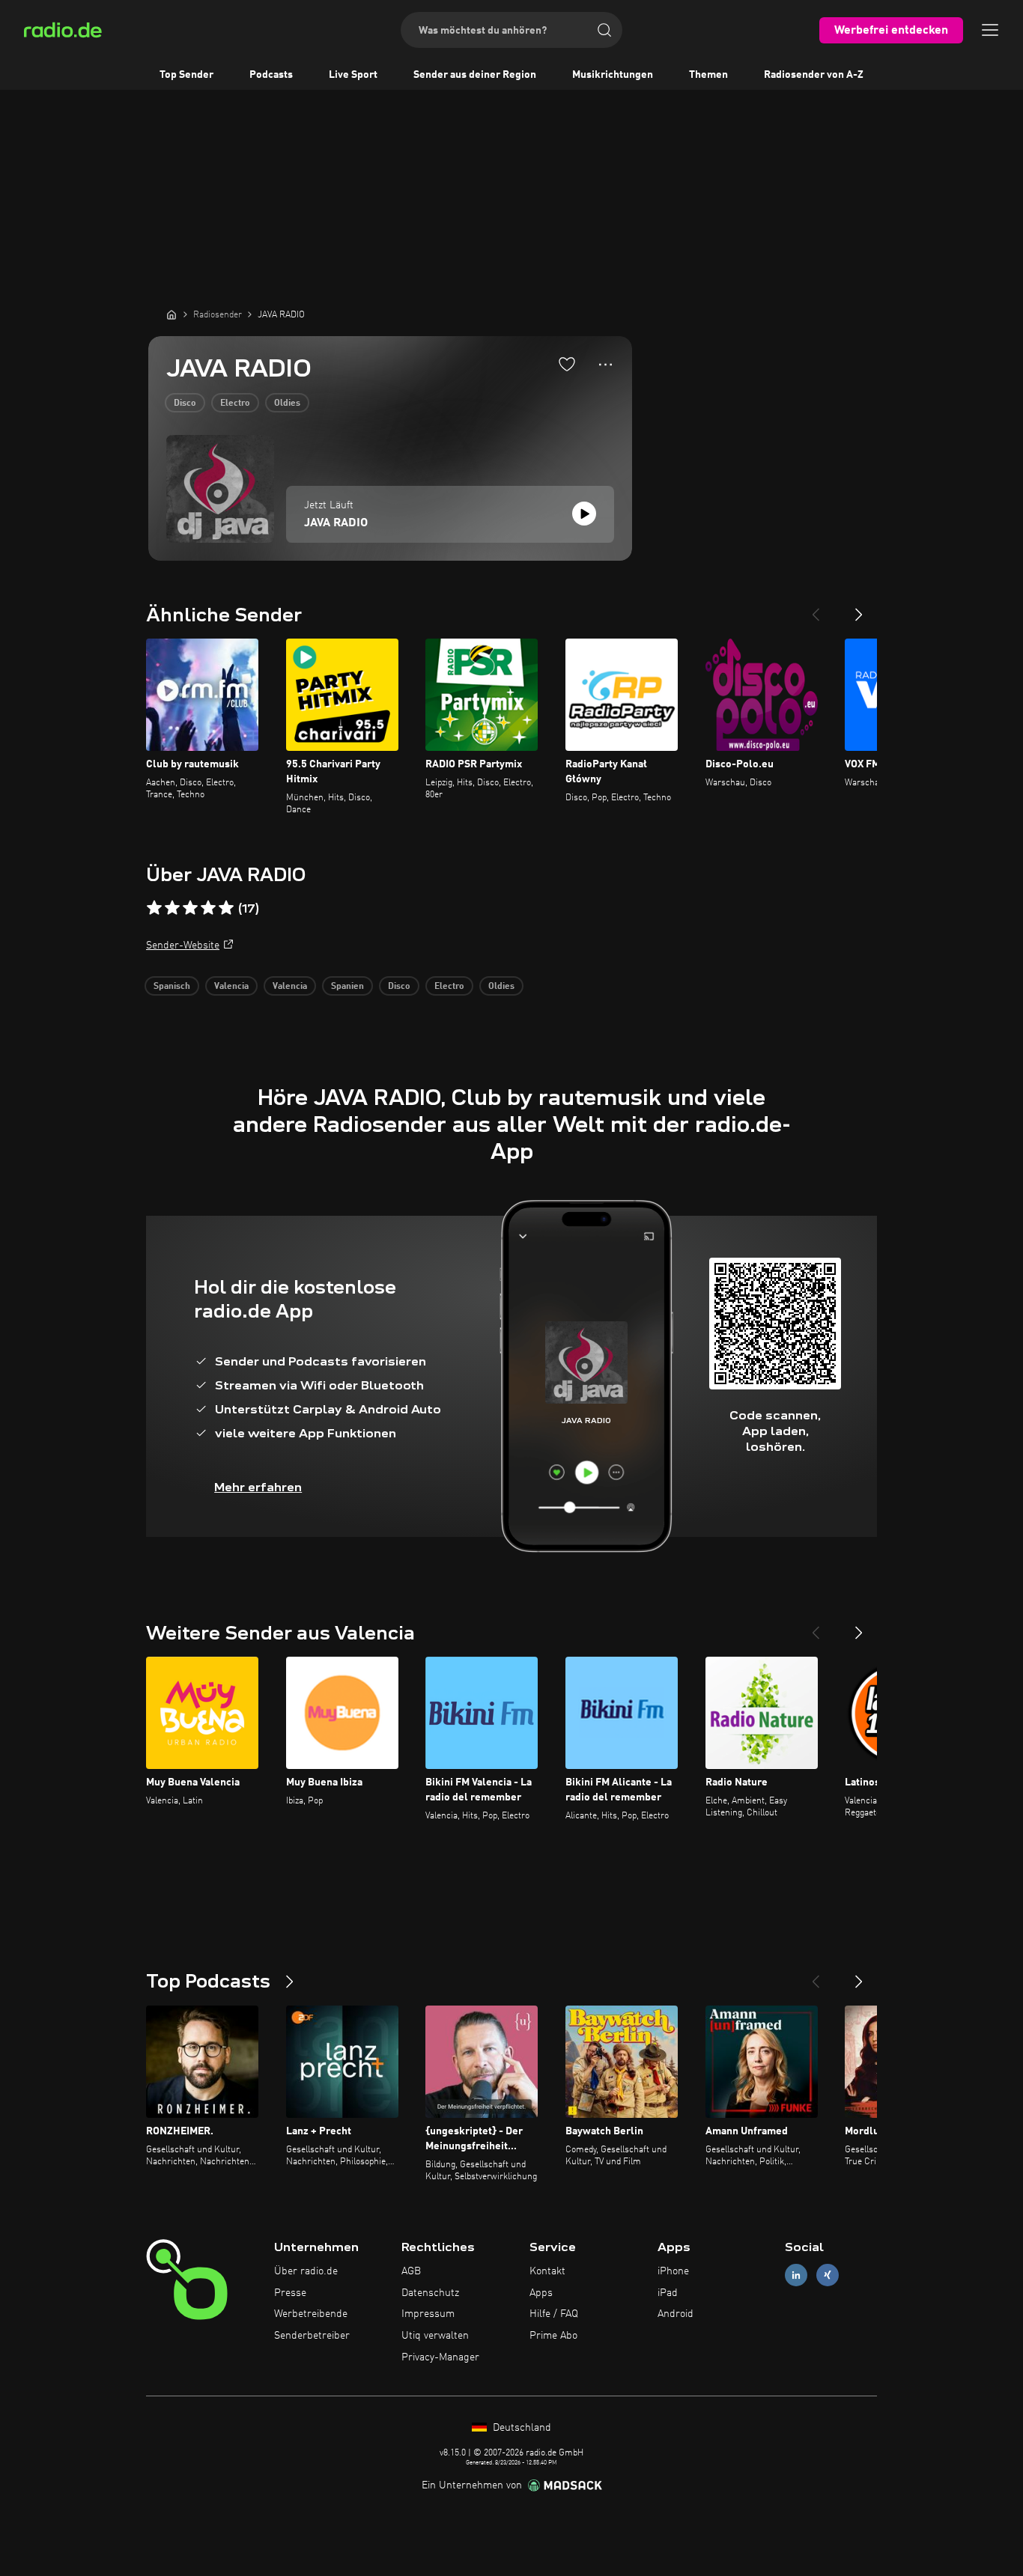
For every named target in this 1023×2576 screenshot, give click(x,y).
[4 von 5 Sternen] (208, 908)
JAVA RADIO (336, 523)
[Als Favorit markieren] (567, 364)
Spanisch (172, 987)
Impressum (428, 2314)
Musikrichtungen (613, 75)
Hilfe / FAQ (554, 2314)
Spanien (347, 987)
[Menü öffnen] (990, 30)
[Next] (859, 609)
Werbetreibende (311, 2314)
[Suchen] (604, 30)
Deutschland (520, 2428)
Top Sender (186, 75)
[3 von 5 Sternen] (190, 908)
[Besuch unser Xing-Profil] (828, 2275)
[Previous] (816, 609)
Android (676, 2314)
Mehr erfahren (258, 1487)
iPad (668, 2293)
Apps (541, 2293)
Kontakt (547, 2271)
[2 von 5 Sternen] (172, 908)
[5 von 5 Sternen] (226, 908)
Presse (290, 2293)
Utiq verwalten (435, 2336)
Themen (708, 75)
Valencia (231, 987)
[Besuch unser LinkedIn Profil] (796, 2275)
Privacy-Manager (440, 2357)
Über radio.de (306, 2271)
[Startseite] (171, 314)
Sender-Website (183, 946)
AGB (411, 2271)
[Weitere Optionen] (605, 365)
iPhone (673, 2271)
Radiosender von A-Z (814, 75)
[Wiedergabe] (584, 514)
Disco (185, 404)
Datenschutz (430, 2293)
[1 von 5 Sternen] (154, 908)
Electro (235, 404)
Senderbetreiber (312, 2336)
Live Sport (353, 75)
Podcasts (271, 75)
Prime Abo (553, 2336)
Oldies (287, 404)
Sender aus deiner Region (475, 75)
